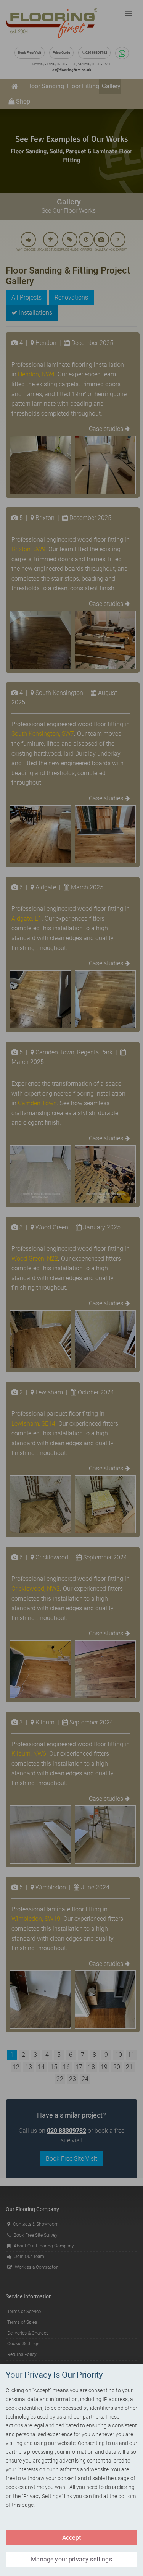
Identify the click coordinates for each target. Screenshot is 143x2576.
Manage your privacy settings (71, 2559)
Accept (71, 2538)
